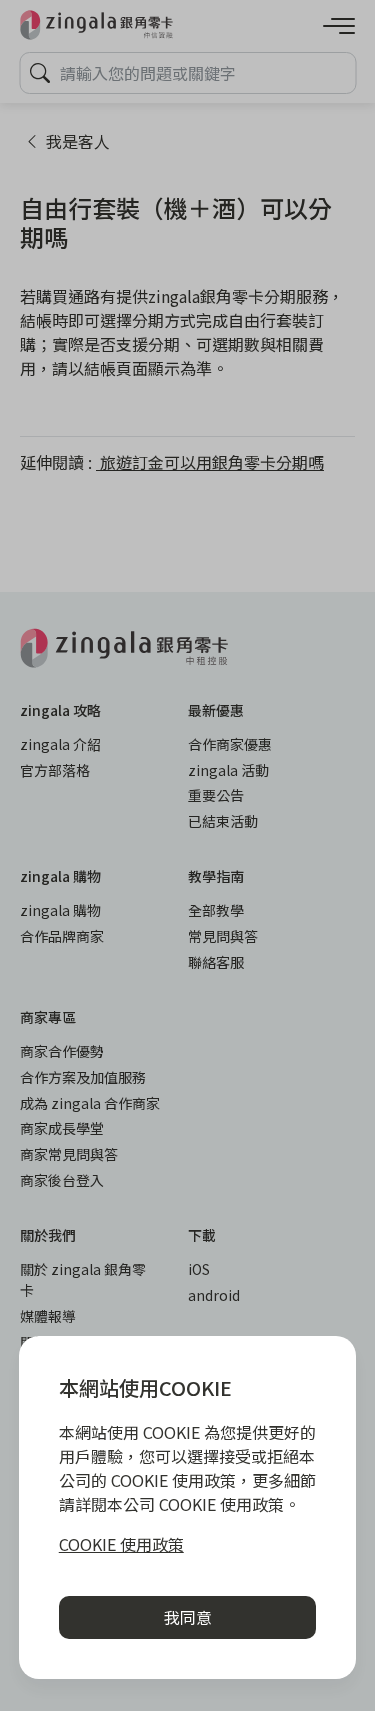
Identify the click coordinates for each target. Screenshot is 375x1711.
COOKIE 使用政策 (121, 1544)
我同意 (188, 1617)
